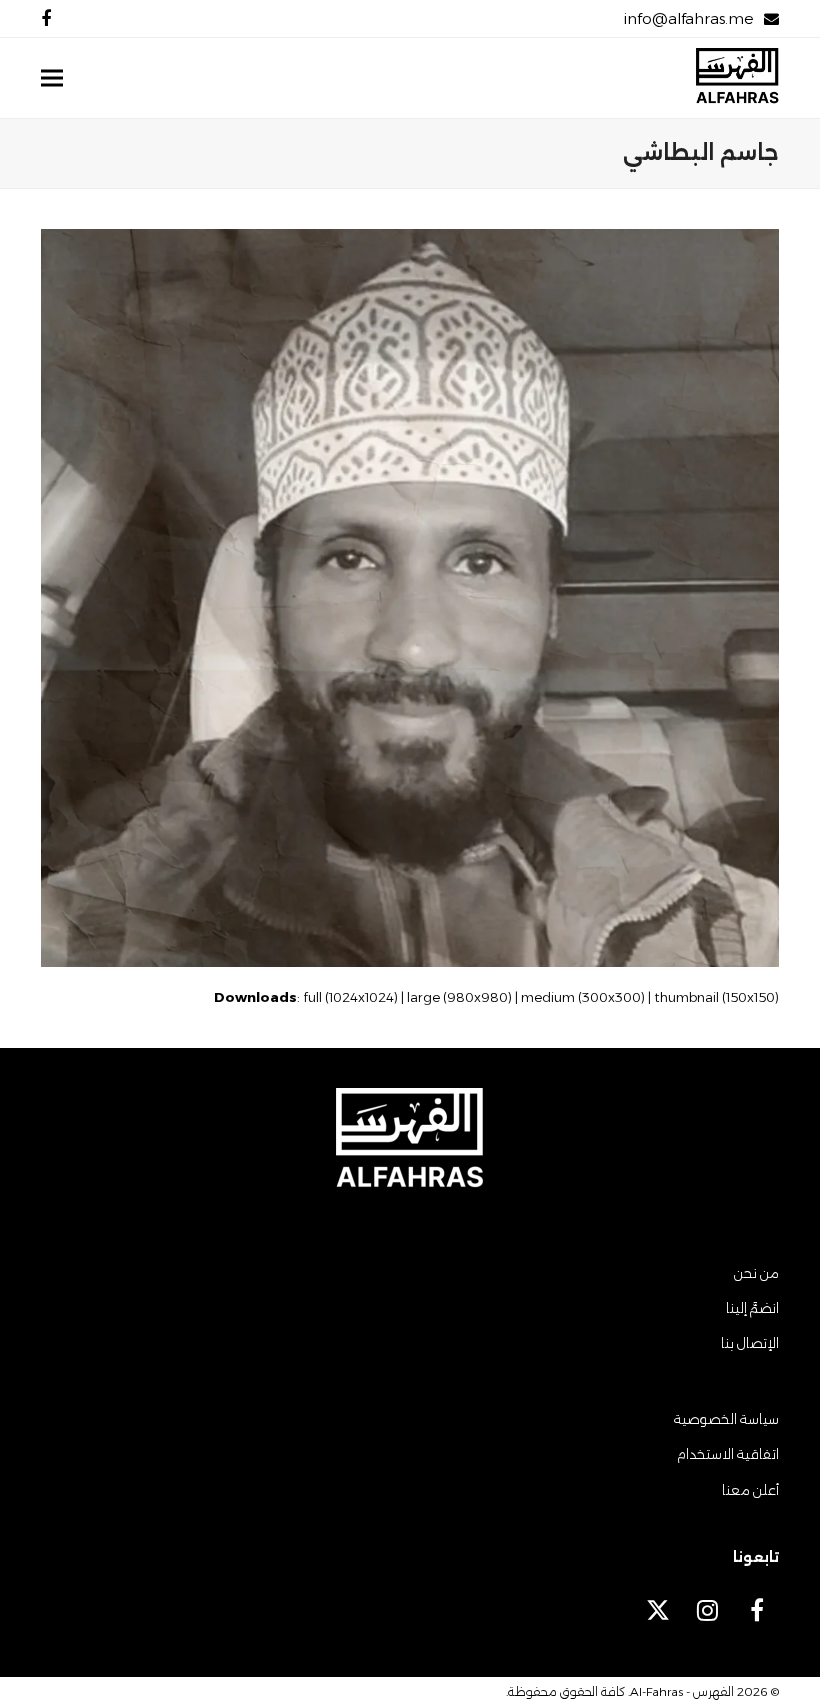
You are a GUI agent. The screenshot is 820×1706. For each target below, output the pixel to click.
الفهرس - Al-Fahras (682, 1691)
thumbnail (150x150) (716, 997)
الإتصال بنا (750, 1343)
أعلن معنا (750, 1490)
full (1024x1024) (350, 997)
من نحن (756, 1273)
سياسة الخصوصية (726, 1419)
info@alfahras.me (688, 18)
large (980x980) (459, 997)
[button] (52, 78)
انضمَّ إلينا (752, 1308)
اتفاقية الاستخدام (728, 1454)
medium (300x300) (583, 997)
